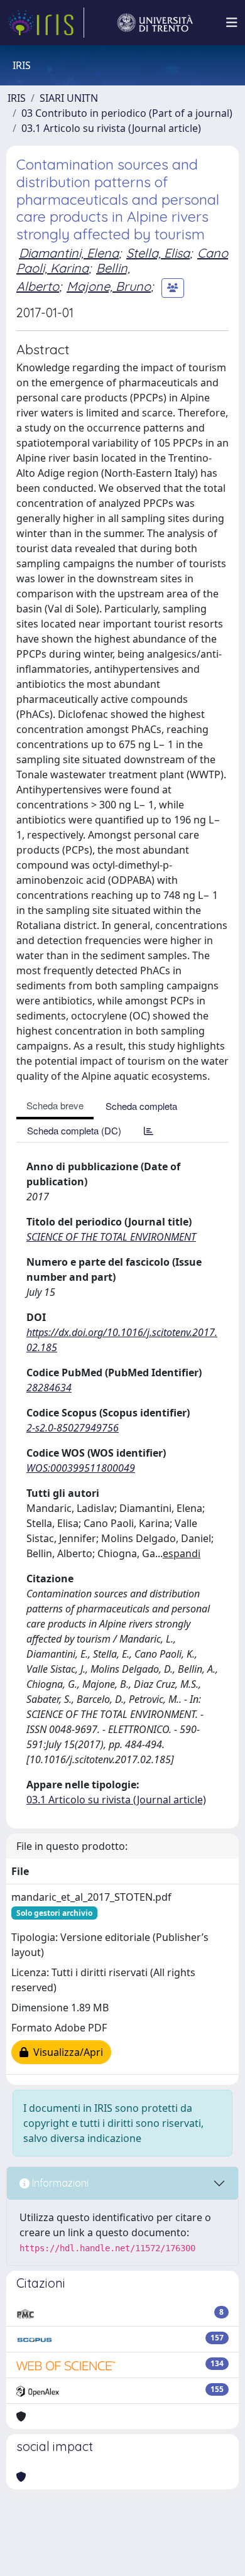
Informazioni (59, 2183)
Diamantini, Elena (69, 253)
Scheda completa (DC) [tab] (74, 1130)
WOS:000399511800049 (81, 1468)
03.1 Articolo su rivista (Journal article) (111, 128)
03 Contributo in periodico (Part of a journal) (127, 113)
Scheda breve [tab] (55, 1105)
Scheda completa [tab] (141, 1106)
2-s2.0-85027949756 (73, 1428)
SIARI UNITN (69, 98)
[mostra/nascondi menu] (232, 23)
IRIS (17, 98)
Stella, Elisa (158, 253)
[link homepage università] (155, 23)
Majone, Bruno (109, 286)
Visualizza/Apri (66, 2052)
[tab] (149, 1130)
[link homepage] (46, 23)
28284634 (49, 1388)
